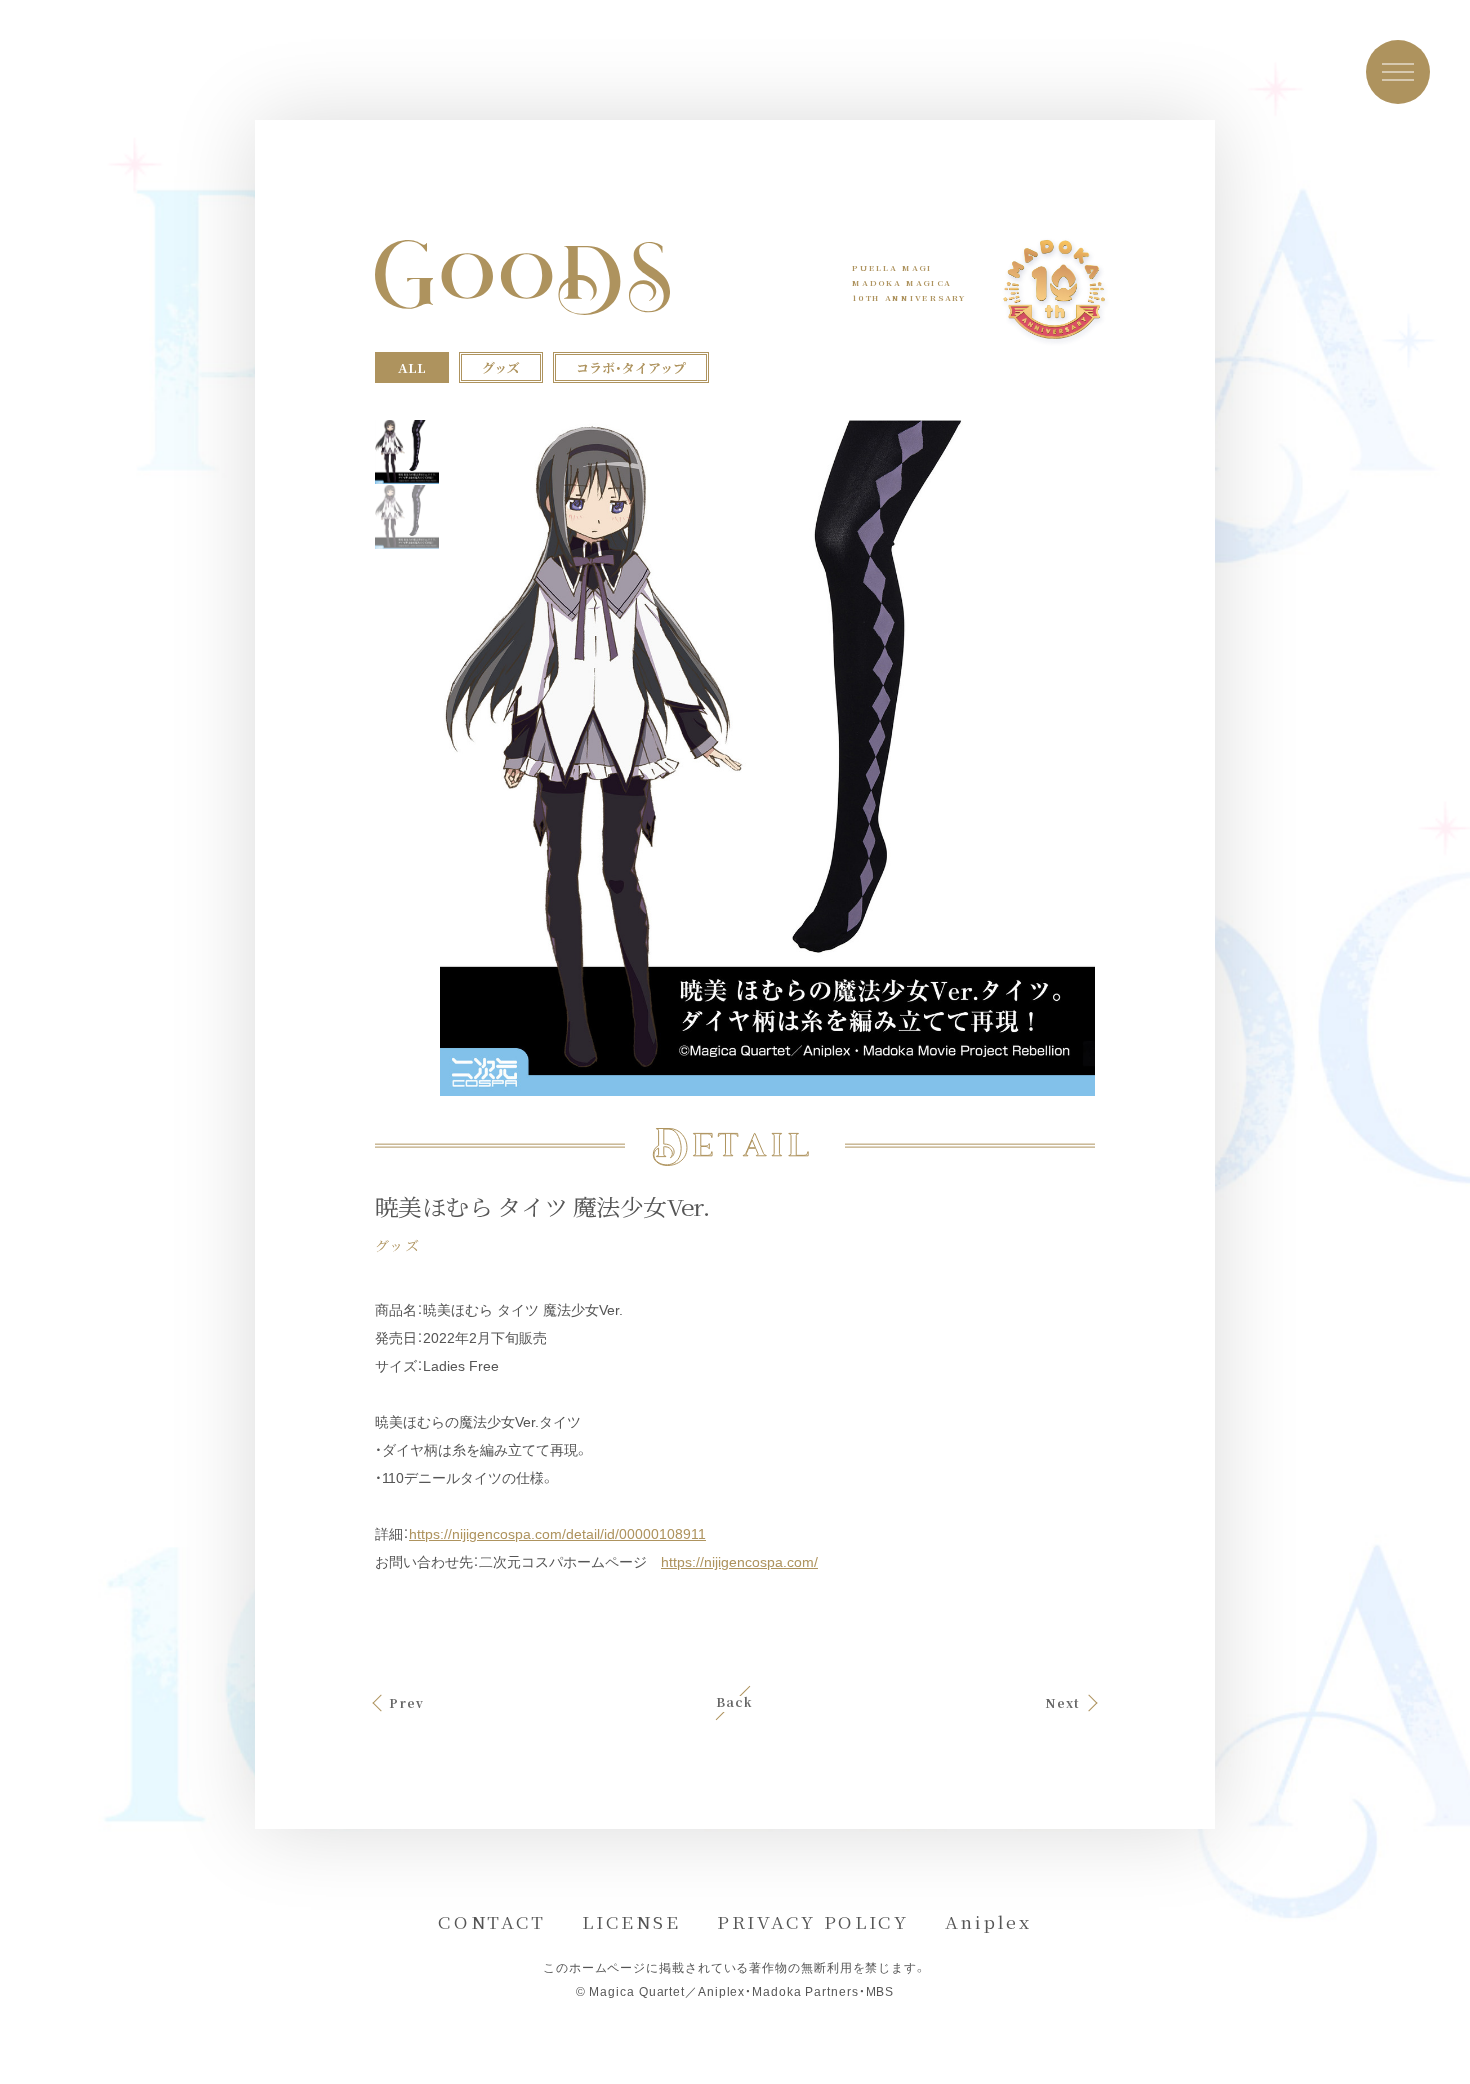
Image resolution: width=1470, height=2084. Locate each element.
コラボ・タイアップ (631, 367)
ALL (412, 367)
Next (1063, 1702)
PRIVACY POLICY (813, 1921)
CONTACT (492, 1921)
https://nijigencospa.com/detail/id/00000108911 (557, 1534)
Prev (406, 1702)
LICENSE (631, 1921)
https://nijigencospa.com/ (739, 1562)
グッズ (501, 367)
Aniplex (988, 1921)
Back (734, 1702)
